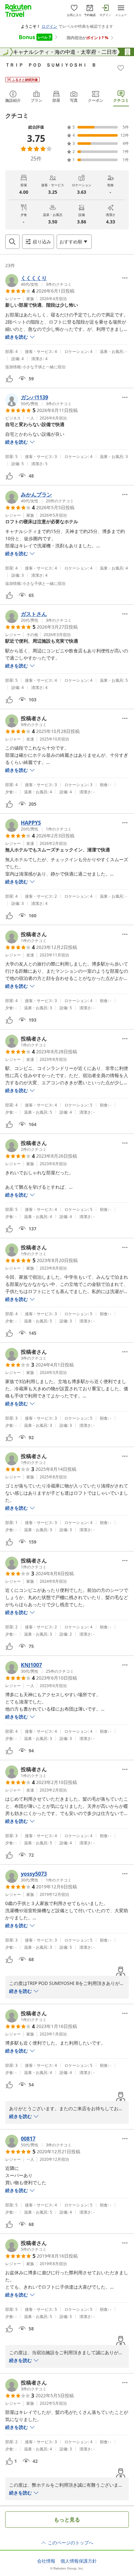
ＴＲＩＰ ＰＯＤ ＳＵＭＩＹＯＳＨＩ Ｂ (51, 65)
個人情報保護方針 (79, 2561)
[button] (38, 281)
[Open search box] (12, 242)
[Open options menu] (125, 278)
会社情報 (46, 2561)
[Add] (121, 68)
